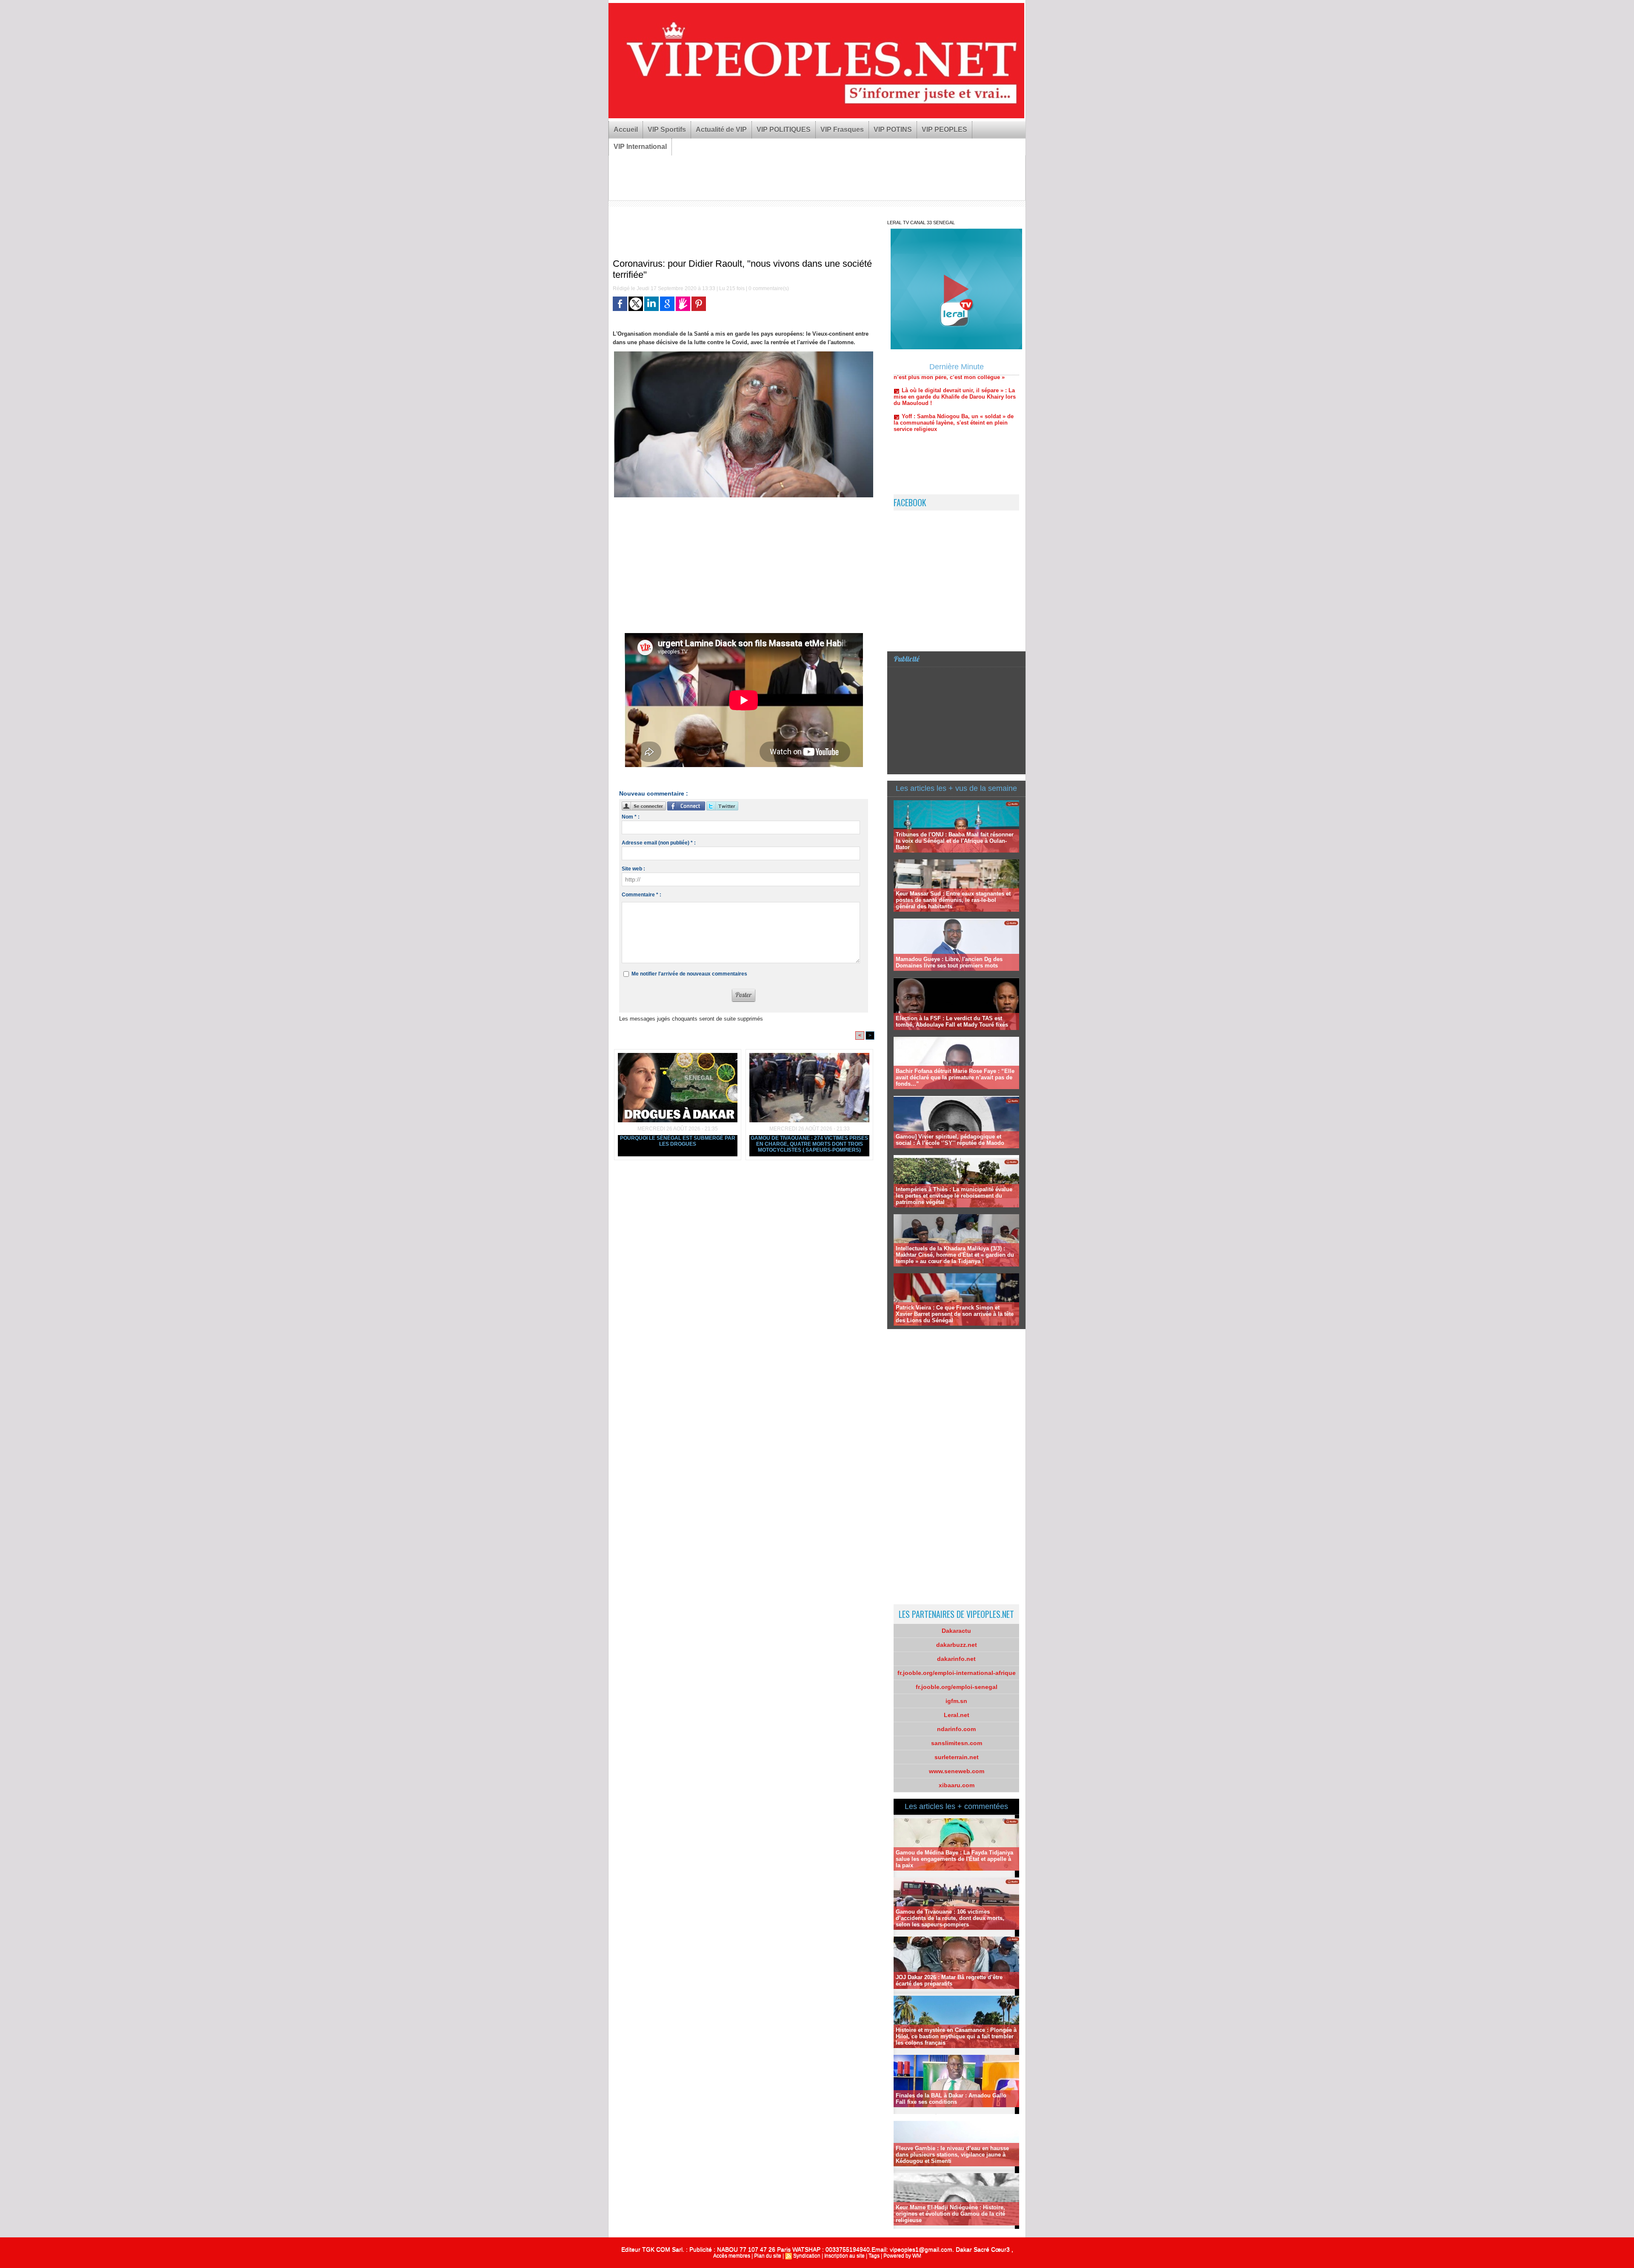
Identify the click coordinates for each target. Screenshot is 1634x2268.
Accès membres (732, 2256)
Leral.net (957, 1715)
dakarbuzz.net (957, 1645)
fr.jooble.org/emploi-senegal (957, 1687)
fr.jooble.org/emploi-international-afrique (957, 1673)
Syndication (807, 2256)
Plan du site (768, 2256)
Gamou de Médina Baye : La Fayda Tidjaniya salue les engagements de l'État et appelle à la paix (954, 1859)
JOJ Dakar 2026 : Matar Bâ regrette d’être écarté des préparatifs (949, 1980)
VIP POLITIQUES (784, 130)
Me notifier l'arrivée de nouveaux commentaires (689, 974)
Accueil (626, 130)
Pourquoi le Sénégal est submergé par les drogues (678, 1141)
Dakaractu (956, 1631)
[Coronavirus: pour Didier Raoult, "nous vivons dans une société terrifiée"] (744, 354)
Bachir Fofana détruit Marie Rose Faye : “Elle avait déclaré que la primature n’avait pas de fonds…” (955, 1077)
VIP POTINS (893, 130)
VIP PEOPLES (944, 130)
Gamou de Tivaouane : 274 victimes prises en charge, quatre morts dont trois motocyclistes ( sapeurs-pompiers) (809, 1144)
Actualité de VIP (721, 130)
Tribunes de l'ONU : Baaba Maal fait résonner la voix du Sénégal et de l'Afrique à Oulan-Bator (955, 841)
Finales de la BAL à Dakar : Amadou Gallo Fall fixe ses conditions (951, 2099)
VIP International (640, 147)
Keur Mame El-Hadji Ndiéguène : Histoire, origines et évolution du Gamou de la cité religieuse (950, 2214)
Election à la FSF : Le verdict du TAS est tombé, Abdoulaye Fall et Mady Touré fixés (952, 1021)
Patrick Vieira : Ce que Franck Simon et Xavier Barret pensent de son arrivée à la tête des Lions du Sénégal (955, 1314)
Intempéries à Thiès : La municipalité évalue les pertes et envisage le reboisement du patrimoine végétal (954, 1196)
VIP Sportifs (667, 130)
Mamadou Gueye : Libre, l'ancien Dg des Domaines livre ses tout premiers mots (949, 962)
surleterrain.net (957, 1757)
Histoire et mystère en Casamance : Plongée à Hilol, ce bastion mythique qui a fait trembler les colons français (956, 2036)
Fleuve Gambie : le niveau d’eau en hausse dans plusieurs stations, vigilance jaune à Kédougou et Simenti (952, 2155)
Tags (874, 2256)
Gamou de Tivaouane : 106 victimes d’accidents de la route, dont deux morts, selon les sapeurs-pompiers (950, 1918)
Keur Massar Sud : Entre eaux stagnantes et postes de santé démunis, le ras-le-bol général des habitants (953, 900)
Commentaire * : (641, 895)
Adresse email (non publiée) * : (659, 843)
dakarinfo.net (956, 1659)
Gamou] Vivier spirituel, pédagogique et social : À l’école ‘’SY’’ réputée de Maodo (950, 1140)
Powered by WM (902, 2256)
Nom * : (631, 817)
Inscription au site (844, 2256)
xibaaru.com (957, 1785)
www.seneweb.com (957, 1771)
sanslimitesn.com (957, 1743)
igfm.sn (956, 1701)
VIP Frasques (842, 130)
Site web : (633, 869)
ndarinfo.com (956, 1729)
